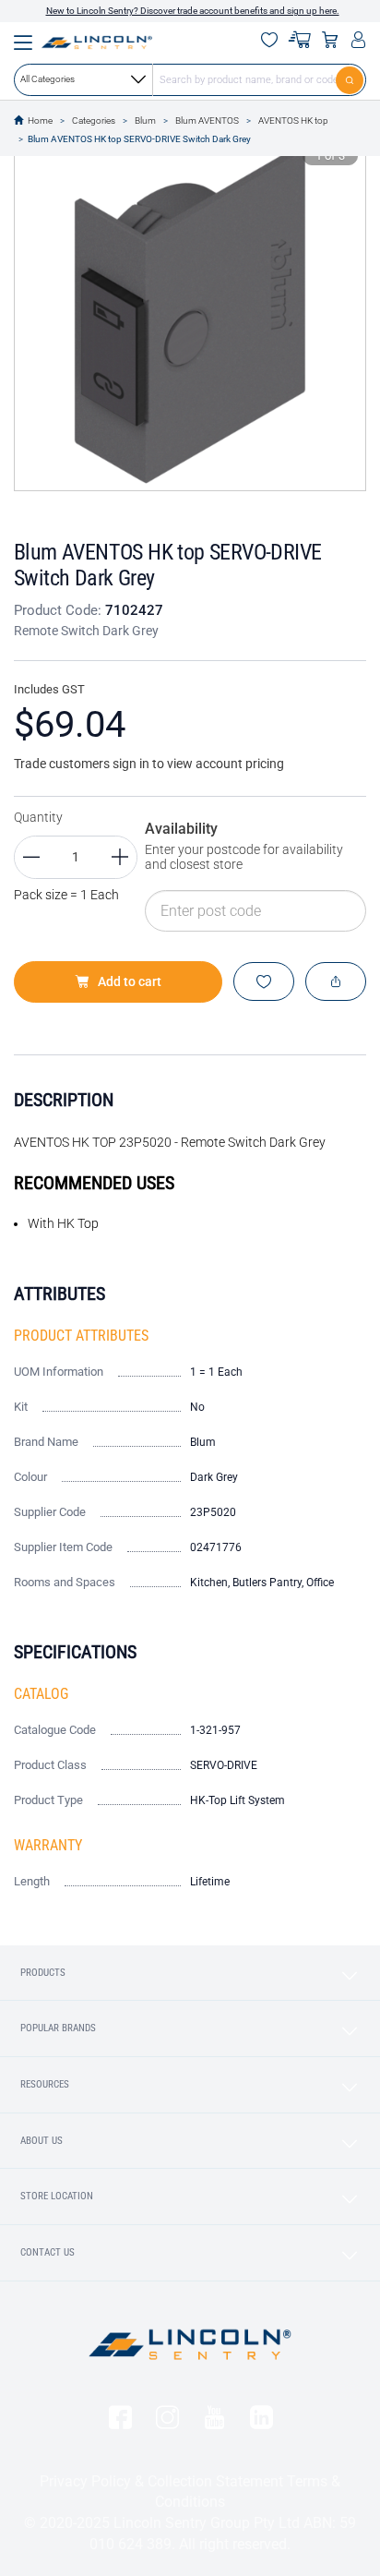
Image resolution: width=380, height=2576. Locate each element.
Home (40, 120)
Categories (94, 120)
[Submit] (351, 79)
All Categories (47, 79)
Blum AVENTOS (207, 120)
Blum (145, 120)
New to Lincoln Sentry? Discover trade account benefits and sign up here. (193, 11)
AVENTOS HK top (293, 120)
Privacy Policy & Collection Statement (161, 2481)
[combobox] (190, 79)
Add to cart (130, 981)
